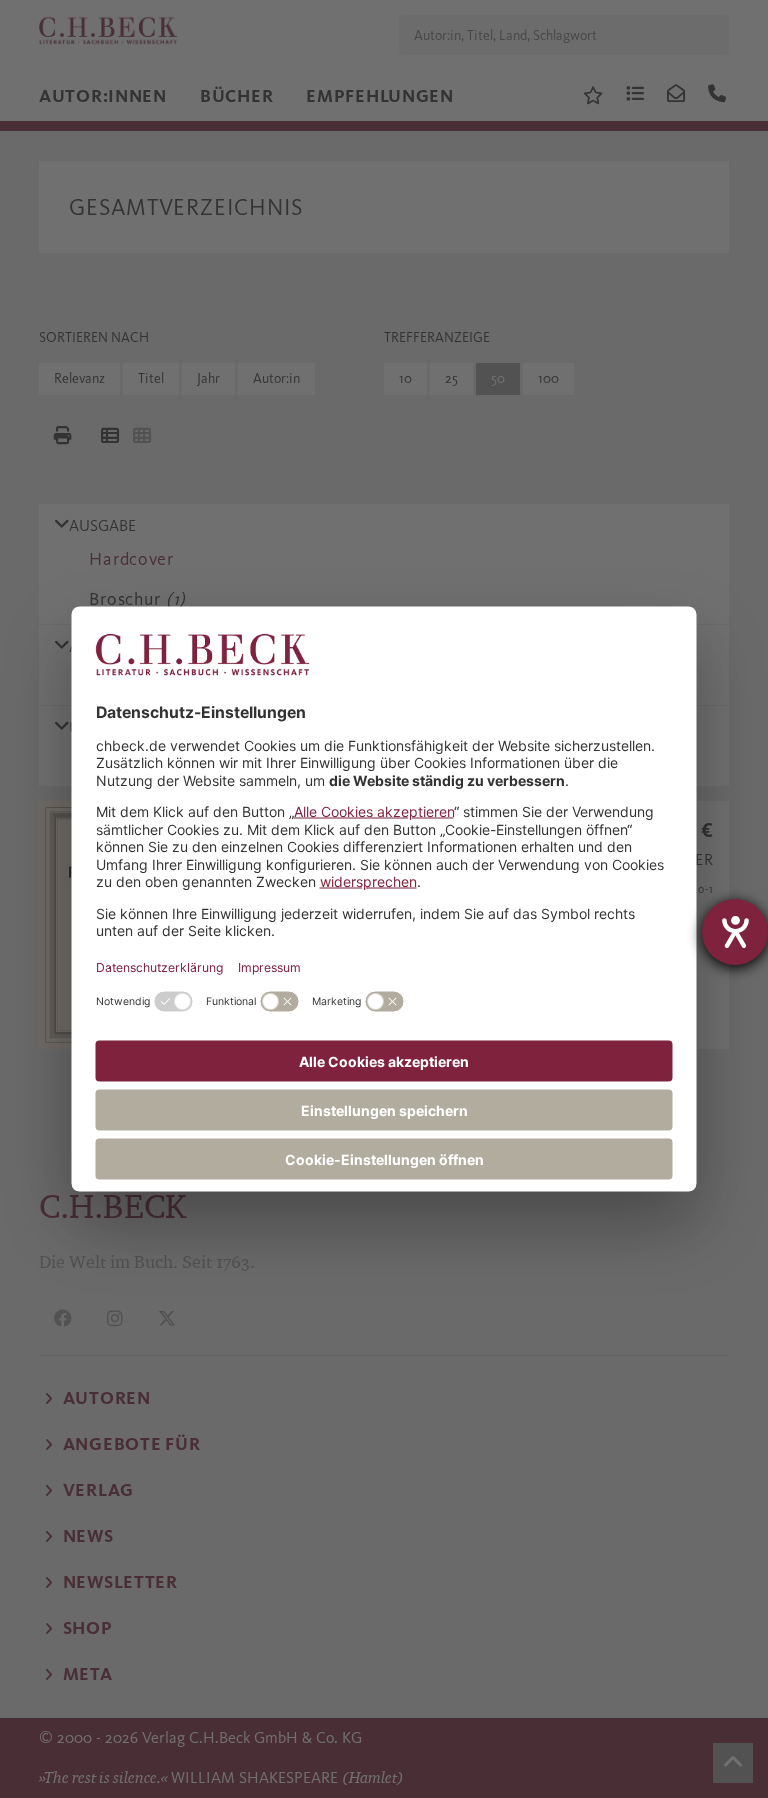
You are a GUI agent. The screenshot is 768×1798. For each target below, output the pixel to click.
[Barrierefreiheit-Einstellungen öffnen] (735, 932)
